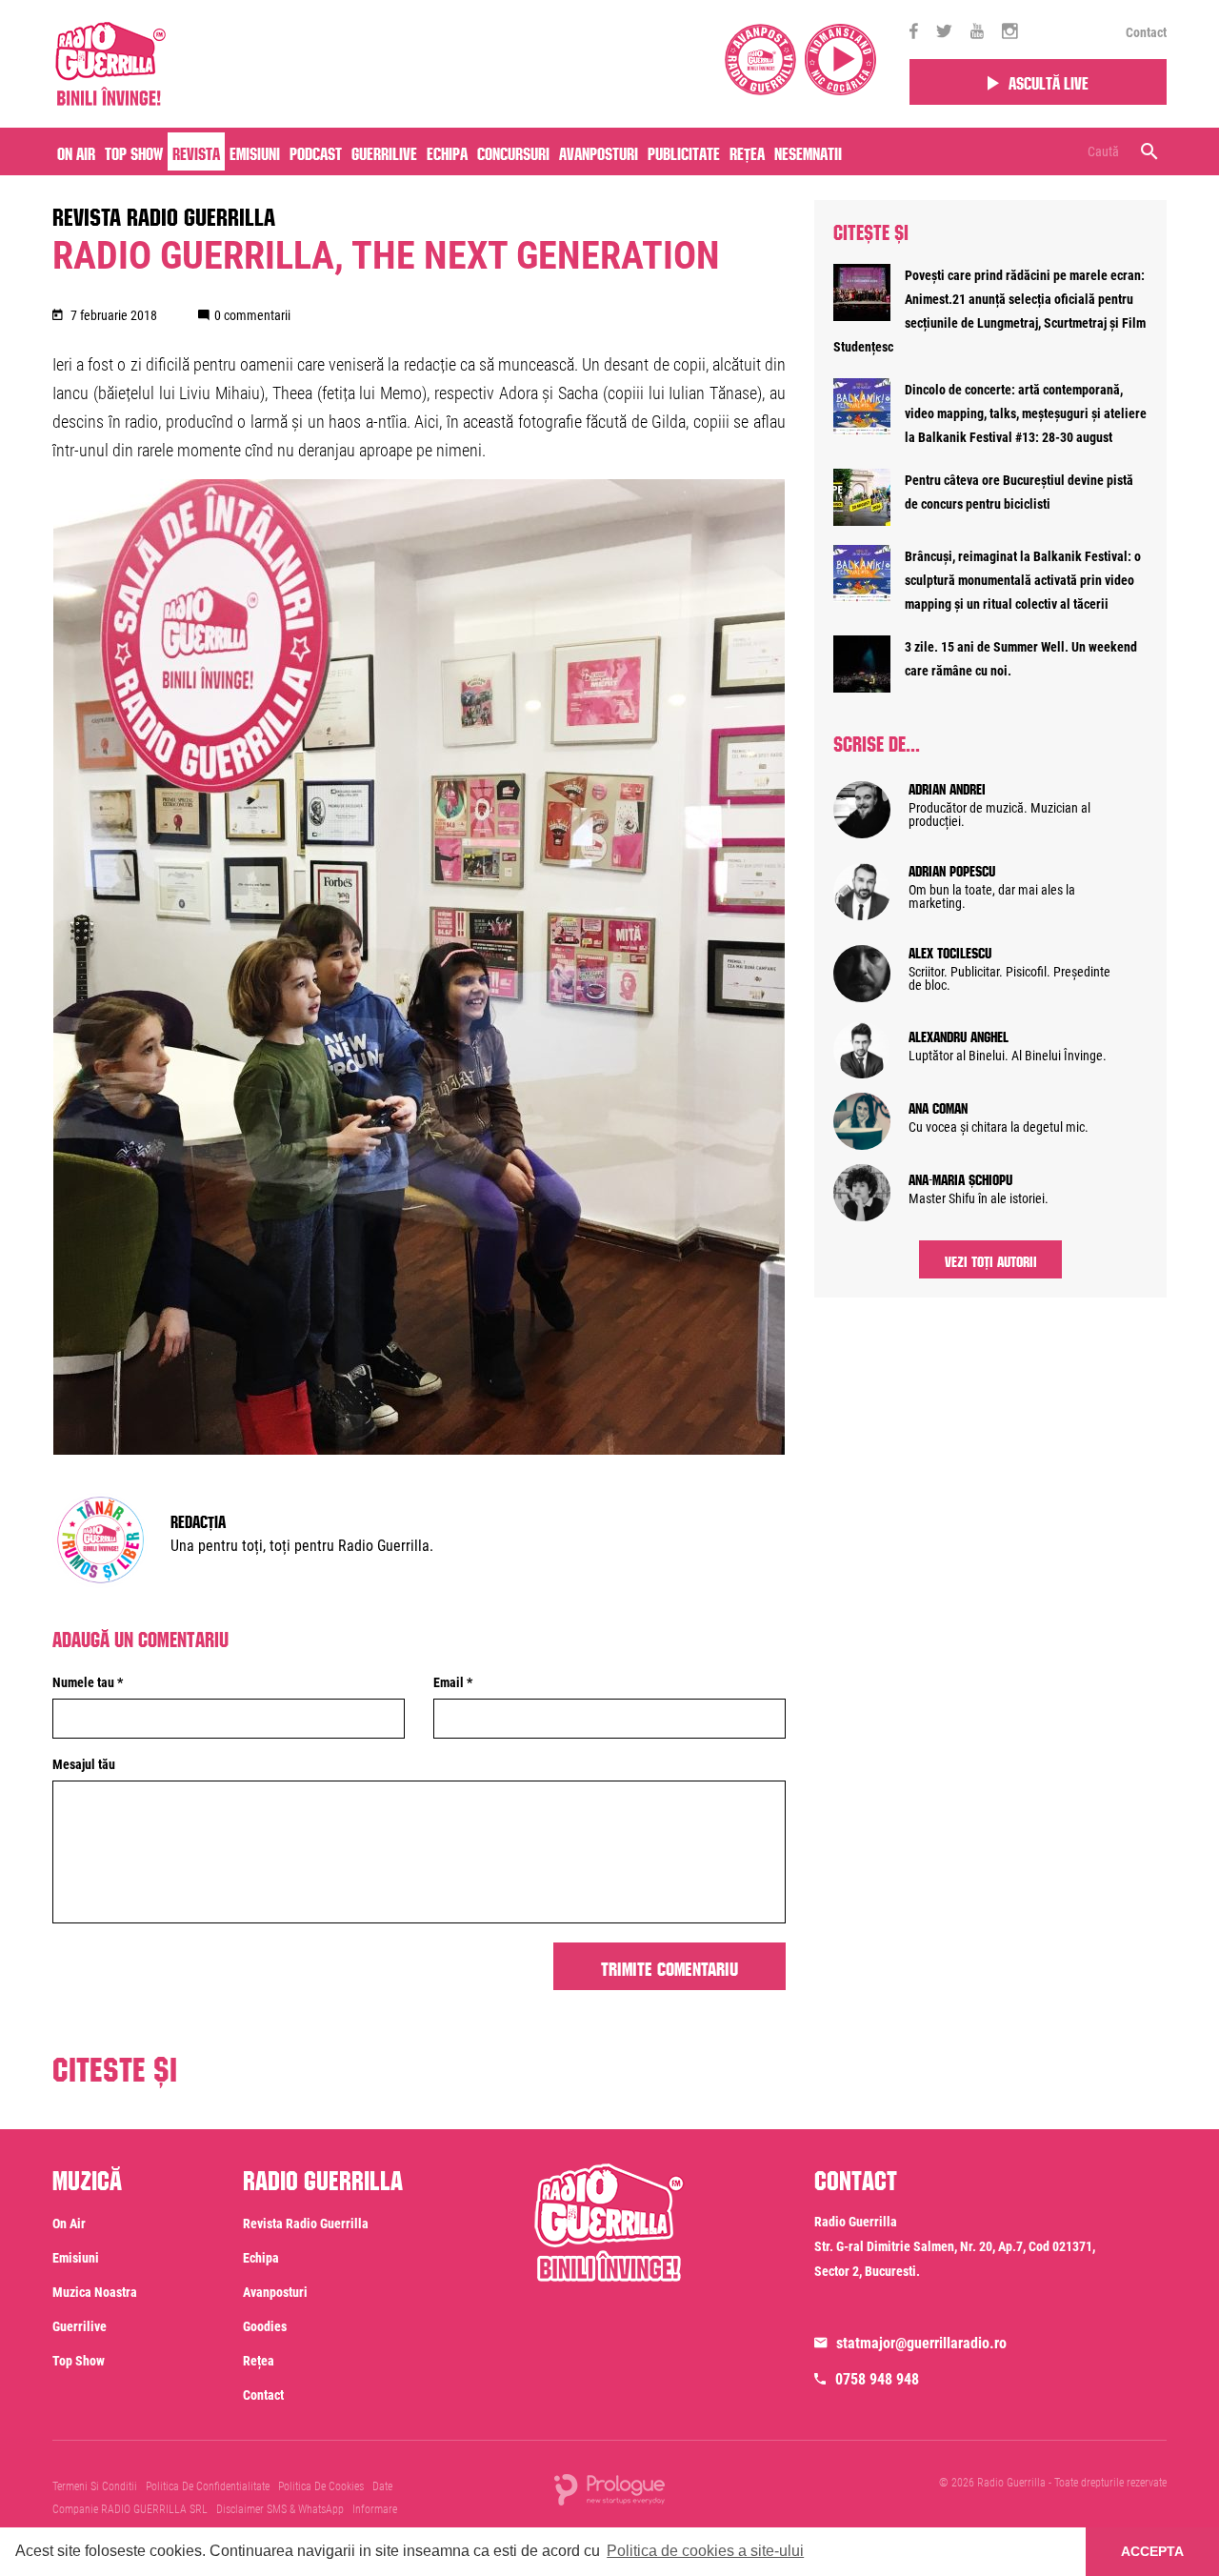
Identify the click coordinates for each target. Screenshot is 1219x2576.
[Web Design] (609, 2488)
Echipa (447, 151)
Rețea (747, 151)
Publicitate (684, 151)
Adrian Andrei (947, 787)
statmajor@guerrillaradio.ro (921, 2343)
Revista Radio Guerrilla (164, 213)
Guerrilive (384, 151)
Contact (1146, 32)
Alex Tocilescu (950, 951)
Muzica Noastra (95, 2292)
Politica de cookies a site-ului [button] (705, 2551)
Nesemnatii (808, 151)
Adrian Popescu (952, 869)
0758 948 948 (877, 2379)
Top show (79, 2361)
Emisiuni (255, 151)
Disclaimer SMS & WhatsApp (280, 2509)
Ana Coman (938, 1106)
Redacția (198, 1519)
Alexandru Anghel (959, 1035)
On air (76, 151)
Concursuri (513, 151)
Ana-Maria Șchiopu (960, 1177)
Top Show (134, 151)
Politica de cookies (321, 2486)
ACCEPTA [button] (1152, 2551)
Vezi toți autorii (991, 1259)
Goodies (265, 2326)
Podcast (316, 151)
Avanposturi (599, 151)
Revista (196, 151)
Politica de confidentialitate (208, 2486)
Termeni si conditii (95, 2486)
